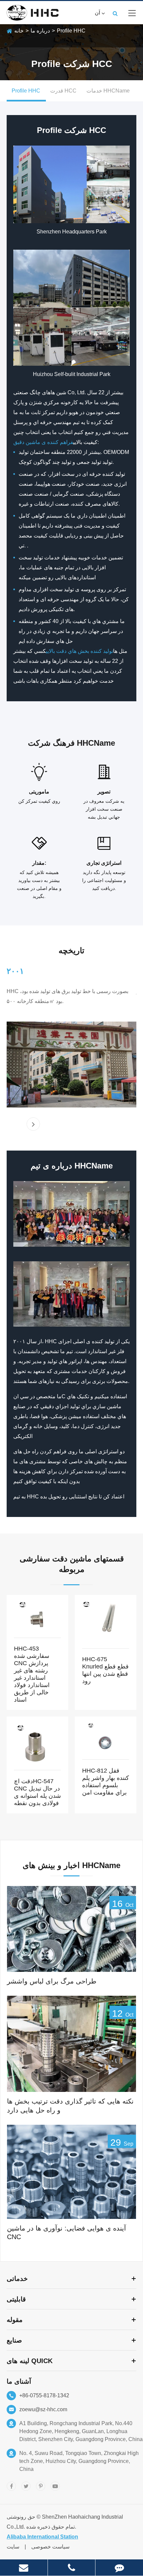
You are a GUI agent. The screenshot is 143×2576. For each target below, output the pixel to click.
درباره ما (40, 31)
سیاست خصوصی (50, 2547)
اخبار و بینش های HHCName (71, 1865)
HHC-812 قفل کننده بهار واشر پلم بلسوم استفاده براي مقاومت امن (106, 1782)
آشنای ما (19, 2381)
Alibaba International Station (42, 2537)
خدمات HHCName (108, 91)
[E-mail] (24, 2568)
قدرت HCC (63, 91)
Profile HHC (71, 31)
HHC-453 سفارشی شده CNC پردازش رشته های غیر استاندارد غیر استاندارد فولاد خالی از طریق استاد (32, 1674)
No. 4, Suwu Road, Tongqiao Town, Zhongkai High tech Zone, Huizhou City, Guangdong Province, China (79, 2461)
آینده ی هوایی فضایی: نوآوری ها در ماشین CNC (67, 2233)
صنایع (14, 2340)
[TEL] (72, 2568)
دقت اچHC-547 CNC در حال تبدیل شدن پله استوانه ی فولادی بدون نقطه (37, 1792)
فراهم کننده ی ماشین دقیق (43, 442)
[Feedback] (119, 2568)
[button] (33, 1124)
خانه (19, 31)
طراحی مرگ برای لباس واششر (52, 1981)
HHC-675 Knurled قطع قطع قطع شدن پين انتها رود (105, 1670)
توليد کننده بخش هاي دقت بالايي (79, 651)
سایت (13, 2547)
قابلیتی (16, 2299)
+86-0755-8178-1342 (44, 2395)
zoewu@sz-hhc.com (43, 2409)
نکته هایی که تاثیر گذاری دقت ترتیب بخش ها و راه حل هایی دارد (70, 2106)
